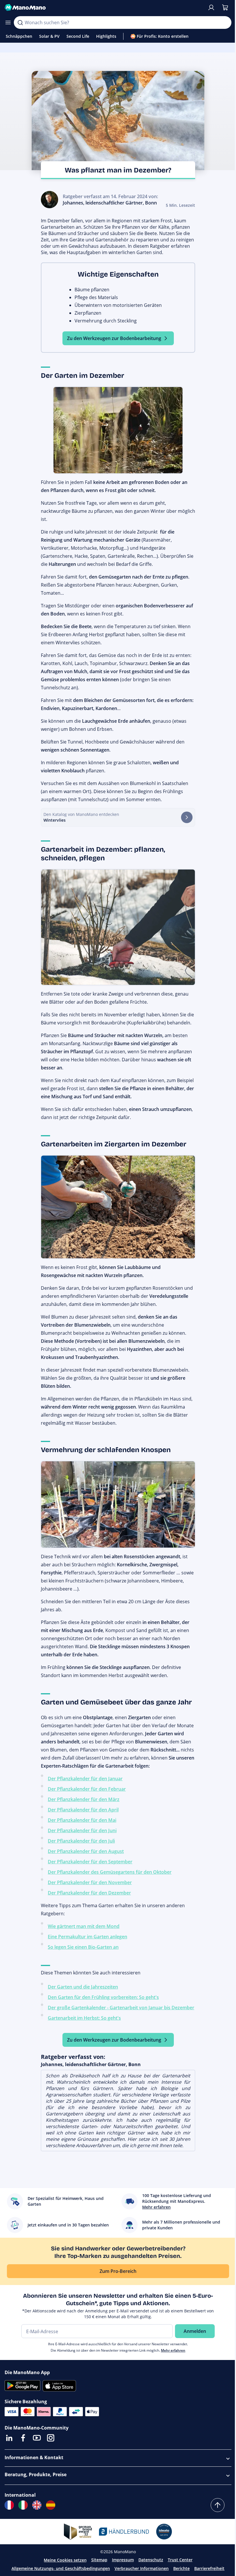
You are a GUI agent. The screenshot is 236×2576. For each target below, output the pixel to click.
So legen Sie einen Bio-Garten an (83, 1947)
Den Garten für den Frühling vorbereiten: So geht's (103, 1997)
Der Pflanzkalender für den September (90, 1862)
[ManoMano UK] (37, 2505)
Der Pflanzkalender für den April (83, 1810)
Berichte (181, 2568)
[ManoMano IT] (23, 2505)
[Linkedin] (9, 2438)
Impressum (123, 2560)
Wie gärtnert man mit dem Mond (84, 1926)
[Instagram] (51, 2438)
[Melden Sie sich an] (211, 7)
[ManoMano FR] (9, 2505)
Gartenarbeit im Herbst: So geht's (84, 2018)
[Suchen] (20, 22)
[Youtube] (37, 2438)
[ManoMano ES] (51, 2505)
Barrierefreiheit (209, 2568)
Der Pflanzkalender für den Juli (81, 1841)
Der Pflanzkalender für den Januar (85, 1779)
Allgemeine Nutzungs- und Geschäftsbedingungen (61, 2568)
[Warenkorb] (225, 7)
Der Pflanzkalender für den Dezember (89, 1893)
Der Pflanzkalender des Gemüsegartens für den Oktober (110, 1872)
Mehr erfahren (173, 2350)
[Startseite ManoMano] (104, 7)
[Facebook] (23, 2438)
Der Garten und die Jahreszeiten (83, 1987)
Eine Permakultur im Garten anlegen (87, 1937)
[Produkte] (8, 22)
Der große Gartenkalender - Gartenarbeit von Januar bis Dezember (121, 2008)
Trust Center (180, 2560)
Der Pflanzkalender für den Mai (82, 1820)
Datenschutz (151, 2560)
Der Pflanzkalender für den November (90, 1882)
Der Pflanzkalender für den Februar (87, 1789)
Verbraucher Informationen (142, 2568)
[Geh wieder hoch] (218, 2505)
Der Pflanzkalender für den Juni (82, 1830)
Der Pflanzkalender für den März (84, 1799)
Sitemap (99, 2560)
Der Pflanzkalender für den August (86, 1851)
